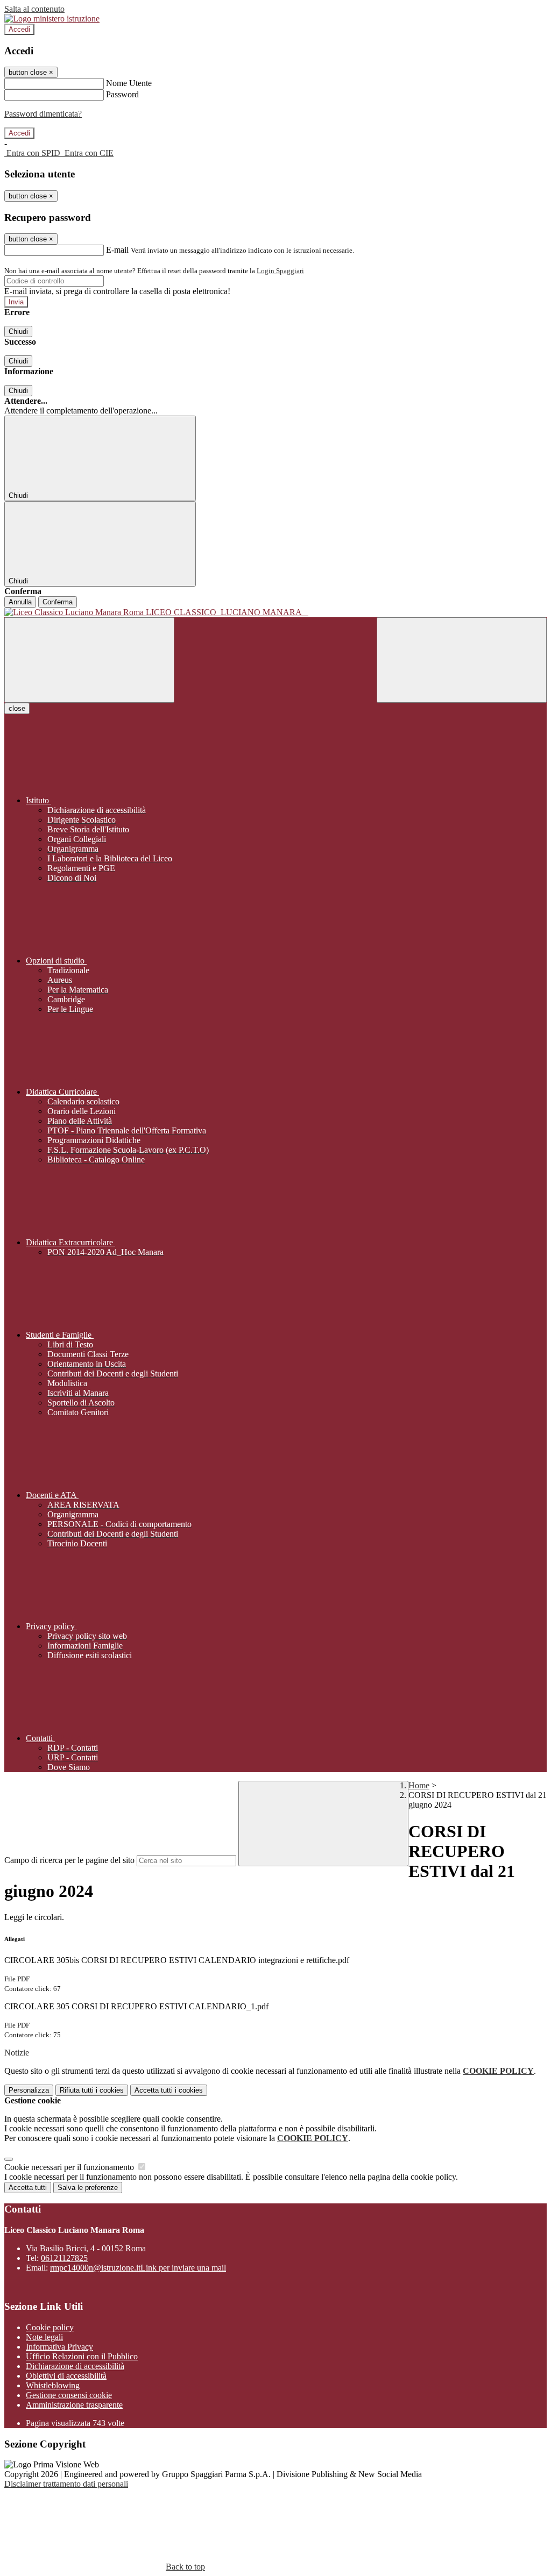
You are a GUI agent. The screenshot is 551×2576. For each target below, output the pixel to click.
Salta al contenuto (34, 9)
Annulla (20, 602)
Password (122, 94)
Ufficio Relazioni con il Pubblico (82, 2356)
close (17, 708)
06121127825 (64, 2258)
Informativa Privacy (59, 2347)
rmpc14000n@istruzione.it (138, 2268)
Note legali (44, 2337)
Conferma (58, 602)
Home (419, 1785)
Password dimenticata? (43, 114)
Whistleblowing (53, 2385)
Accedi (19, 29)
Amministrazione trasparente (74, 2405)
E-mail (117, 250)
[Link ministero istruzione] (52, 19)
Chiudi (18, 331)
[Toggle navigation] (89, 660)
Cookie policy (50, 2327)
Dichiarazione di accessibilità (75, 2366)
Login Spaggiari (280, 271)
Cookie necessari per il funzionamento (70, 2167)
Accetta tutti (169, 2090)
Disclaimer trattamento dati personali (66, 2484)
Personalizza (29, 2090)
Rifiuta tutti (92, 2090)
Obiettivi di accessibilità (66, 2376)
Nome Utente (129, 83)
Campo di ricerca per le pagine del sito (69, 1860)
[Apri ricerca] (462, 660)
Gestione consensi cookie (69, 2395)
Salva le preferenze (88, 2188)
